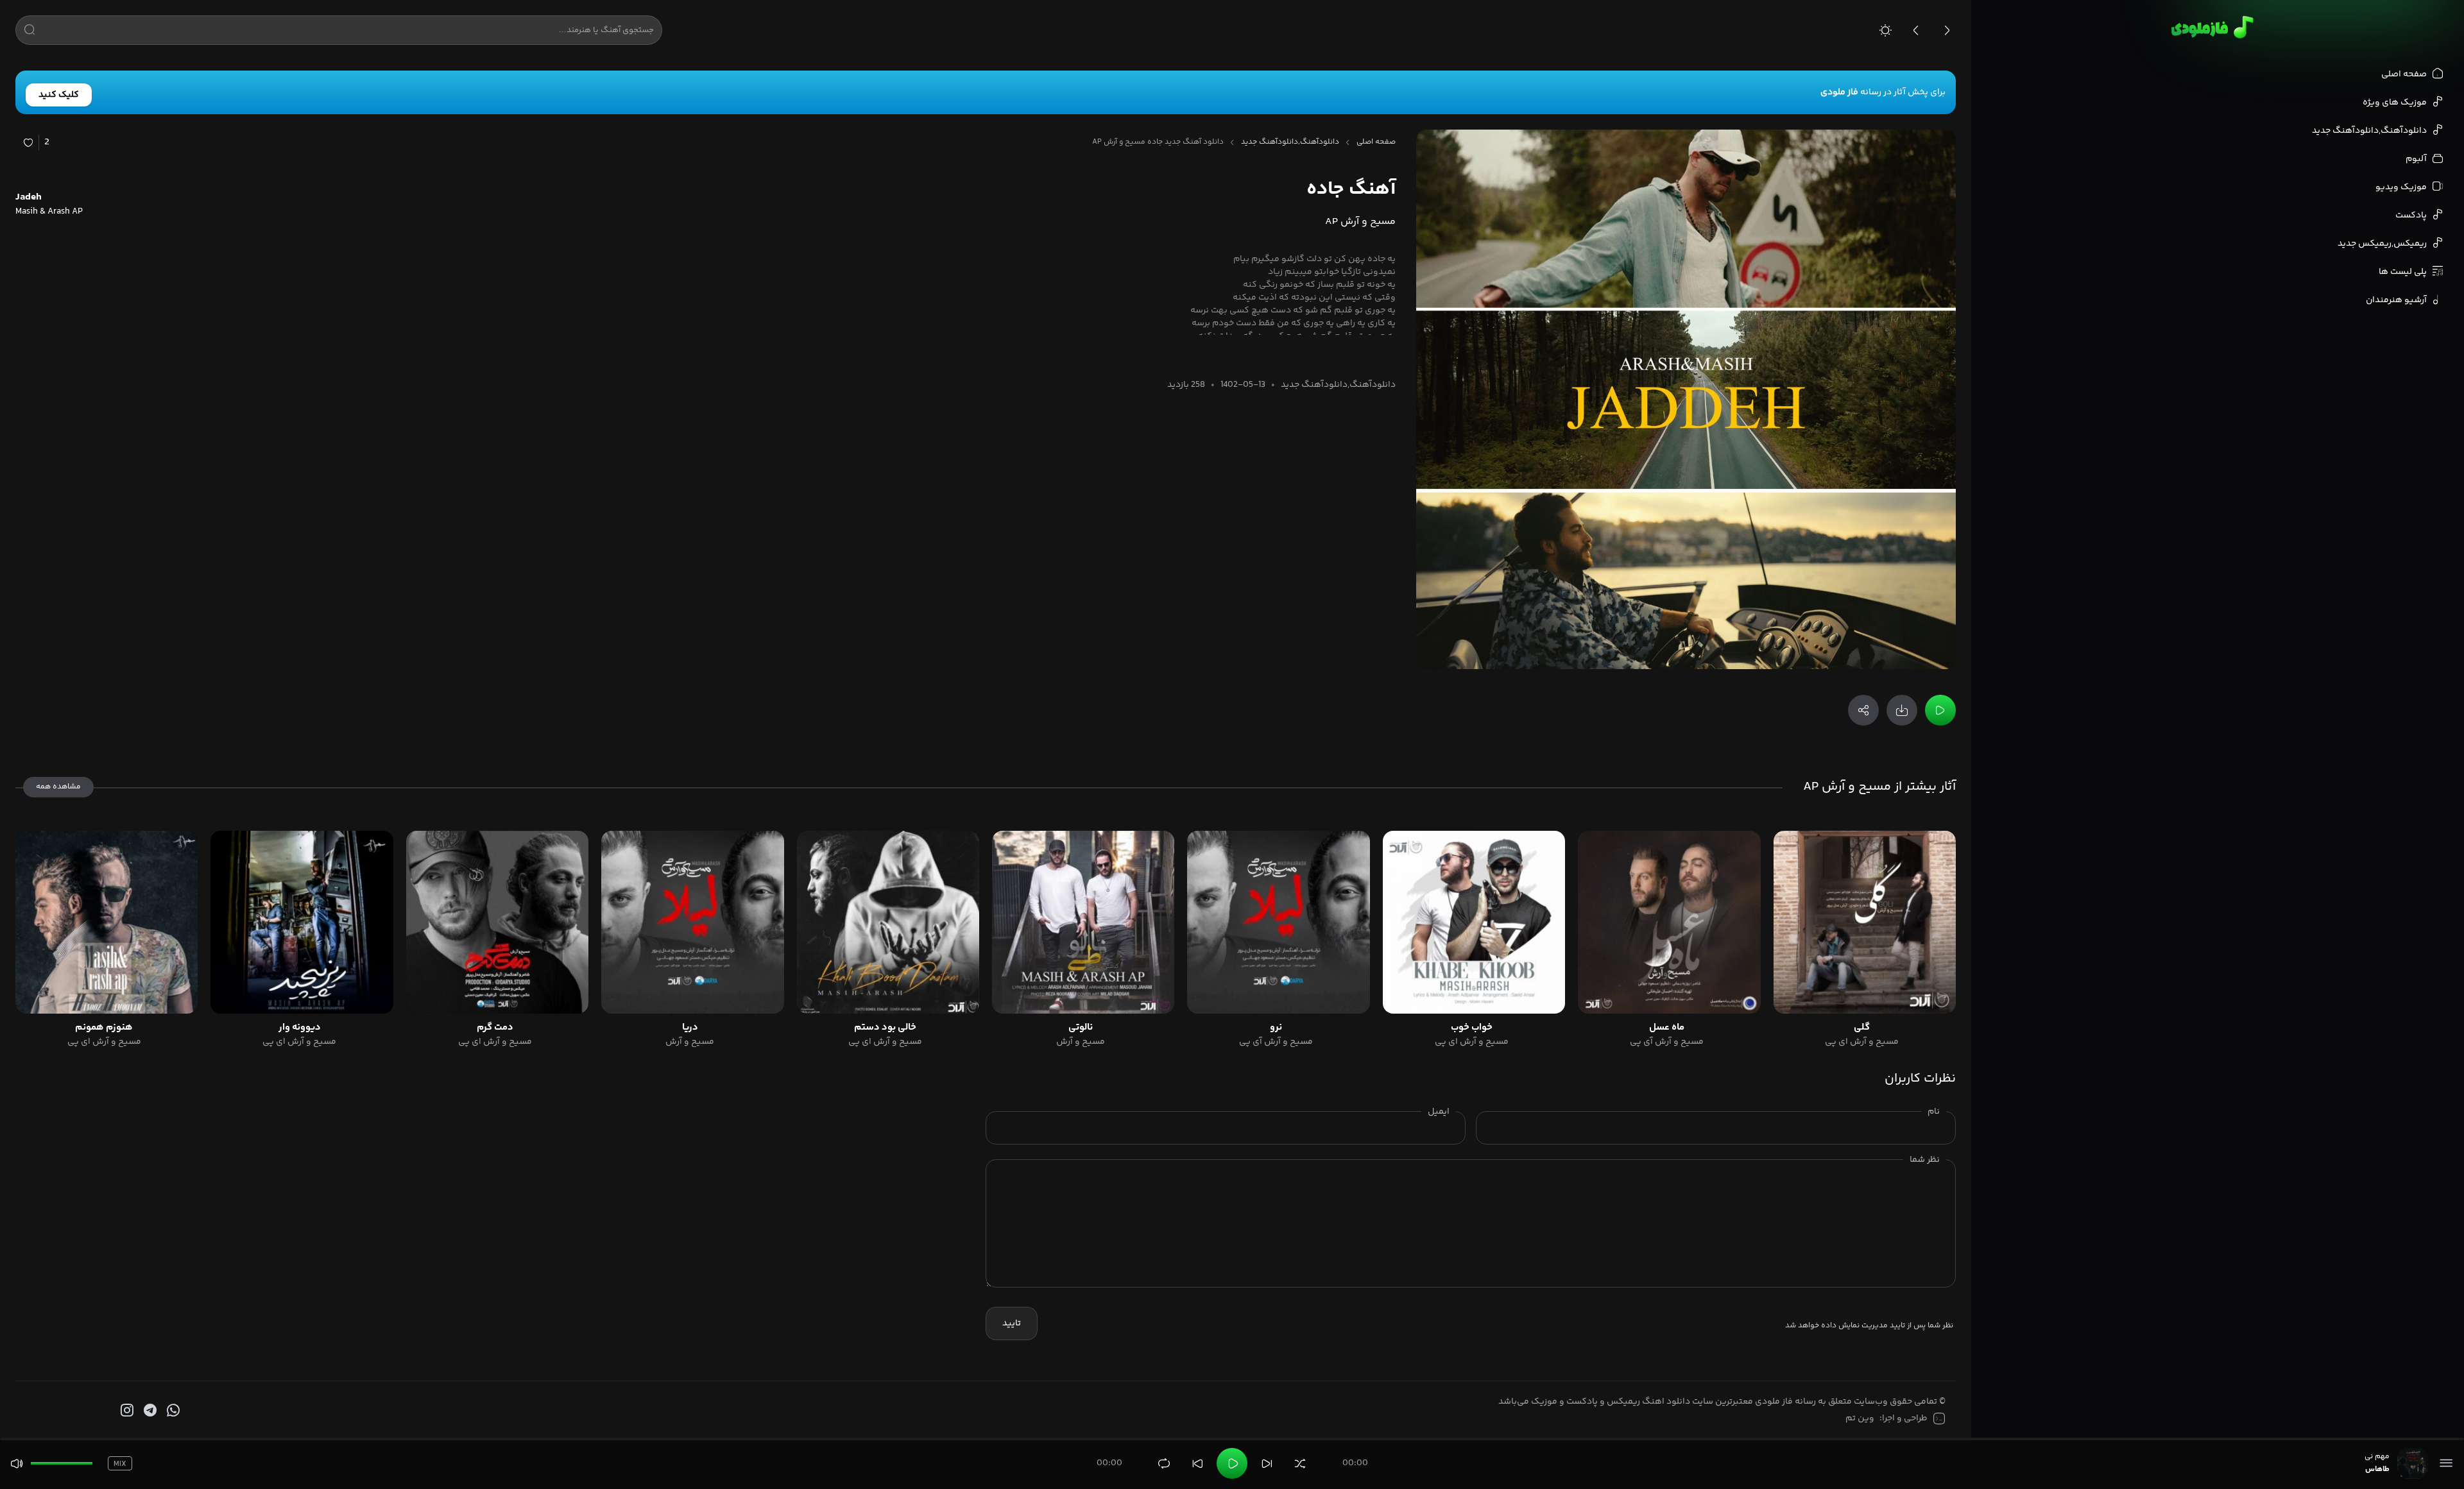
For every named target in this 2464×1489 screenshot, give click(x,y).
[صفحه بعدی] (1947, 30)
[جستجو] (30, 32)
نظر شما (1925, 1160)
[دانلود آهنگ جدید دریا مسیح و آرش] (692, 922)
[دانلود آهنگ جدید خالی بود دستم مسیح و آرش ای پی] (888, 922)
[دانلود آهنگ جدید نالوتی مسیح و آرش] (1083, 922)
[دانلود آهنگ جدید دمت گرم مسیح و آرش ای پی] (497, 922)
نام (1934, 1112)
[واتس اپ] (172, 1411)
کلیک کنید (59, 95)
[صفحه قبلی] (1916, 30)
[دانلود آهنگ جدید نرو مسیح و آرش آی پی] (1278, 922)
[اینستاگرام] (126, 1411)
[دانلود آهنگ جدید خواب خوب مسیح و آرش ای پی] (1474, 922)
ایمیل (1439, 1112)
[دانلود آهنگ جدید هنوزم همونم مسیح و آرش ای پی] (107, 922)
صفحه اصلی (1376, 142)
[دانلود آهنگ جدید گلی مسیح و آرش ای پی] (1865, 922)
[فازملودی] (2210, 27)
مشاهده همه (58, 787)
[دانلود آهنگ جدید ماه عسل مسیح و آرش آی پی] (1669, 922)
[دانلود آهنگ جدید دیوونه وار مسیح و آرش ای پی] (302, 922)
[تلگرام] (149, 1411)
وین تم (1860, 1418)
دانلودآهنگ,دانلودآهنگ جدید (1290, 142)
